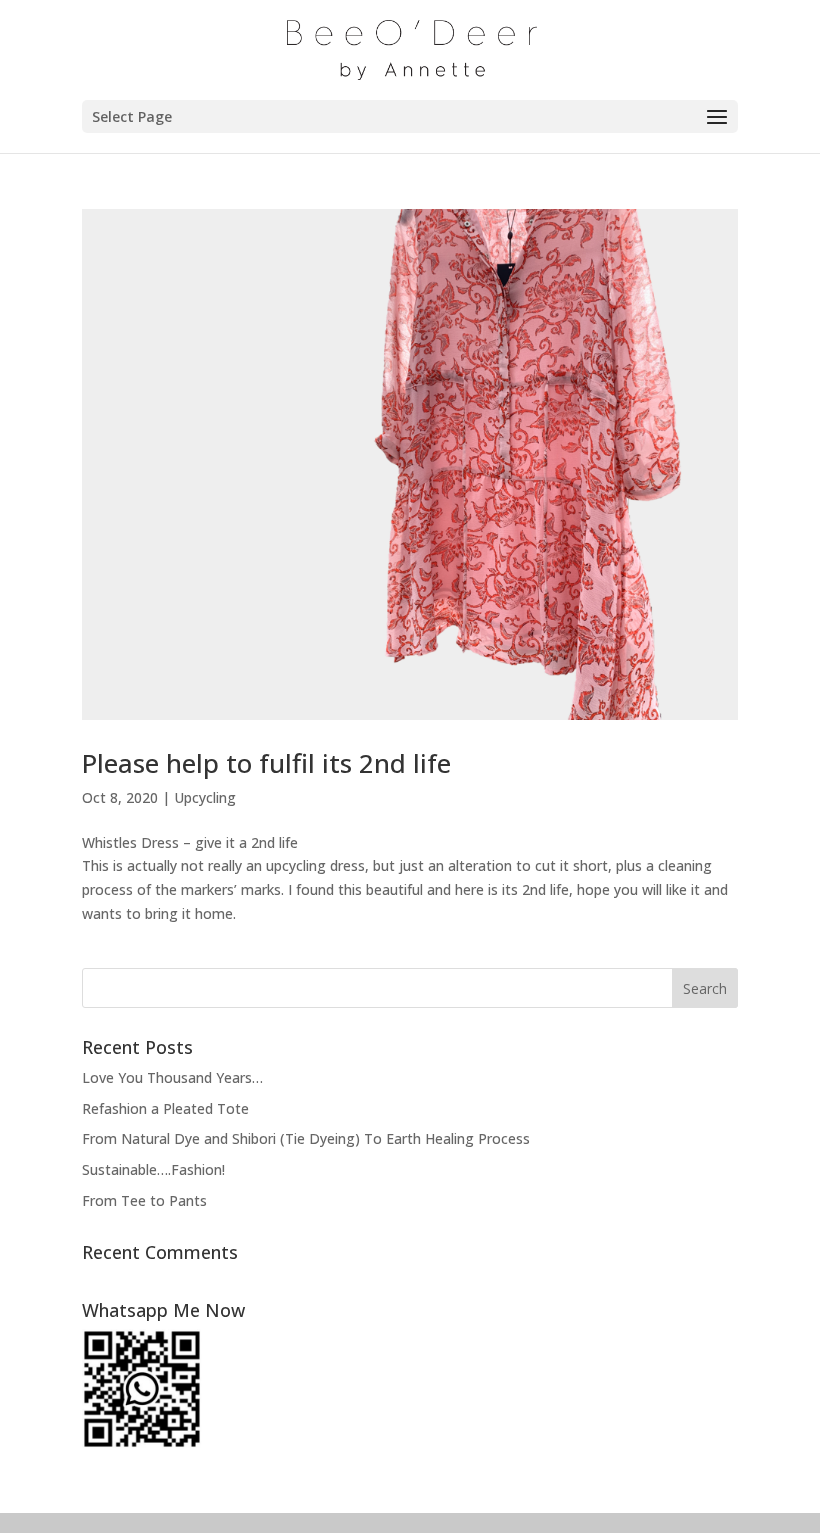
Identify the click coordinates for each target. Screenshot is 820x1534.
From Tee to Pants (144, 1200)
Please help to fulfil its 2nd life (266, 763)
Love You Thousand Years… (172, 1077)
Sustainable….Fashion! (153, 1169)
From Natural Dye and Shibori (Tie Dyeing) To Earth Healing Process (306, 1138)
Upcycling (205, 797)
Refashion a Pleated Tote (165, 1108)
